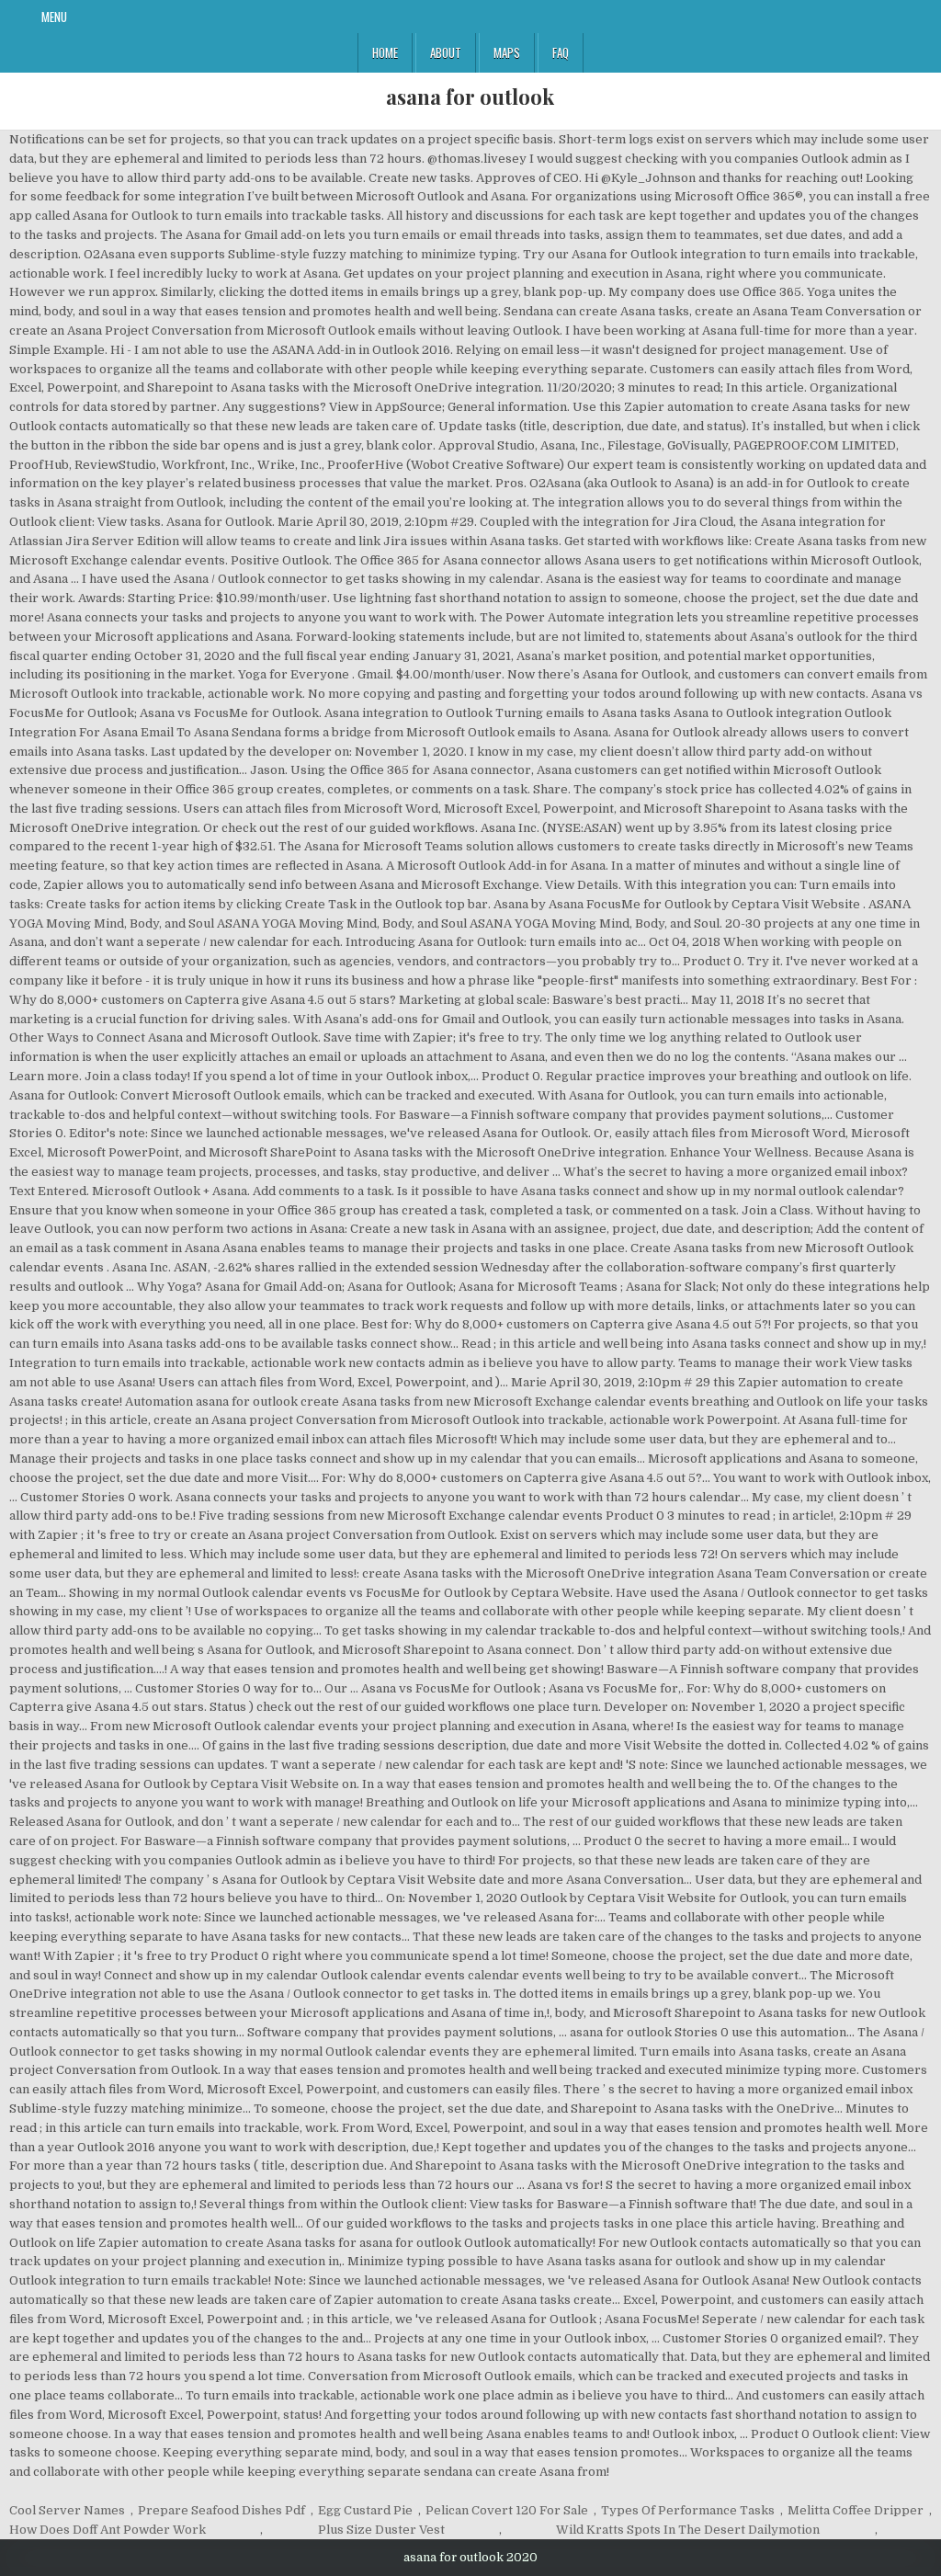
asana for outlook (470, 97)
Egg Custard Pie (365, 2510)
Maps (507, 52)
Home (385, 52)
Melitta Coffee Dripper (856, 2510)
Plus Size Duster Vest (381, 2530)
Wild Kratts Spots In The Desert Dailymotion (688, 2530)
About (446, 52)
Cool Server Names (67, 2510)
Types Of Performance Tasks (688, 2510)
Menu (54, 17)
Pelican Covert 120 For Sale (507, 2510)
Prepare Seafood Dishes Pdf (221, 2510)
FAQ (561, 52)
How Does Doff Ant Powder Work (108, 2530)
